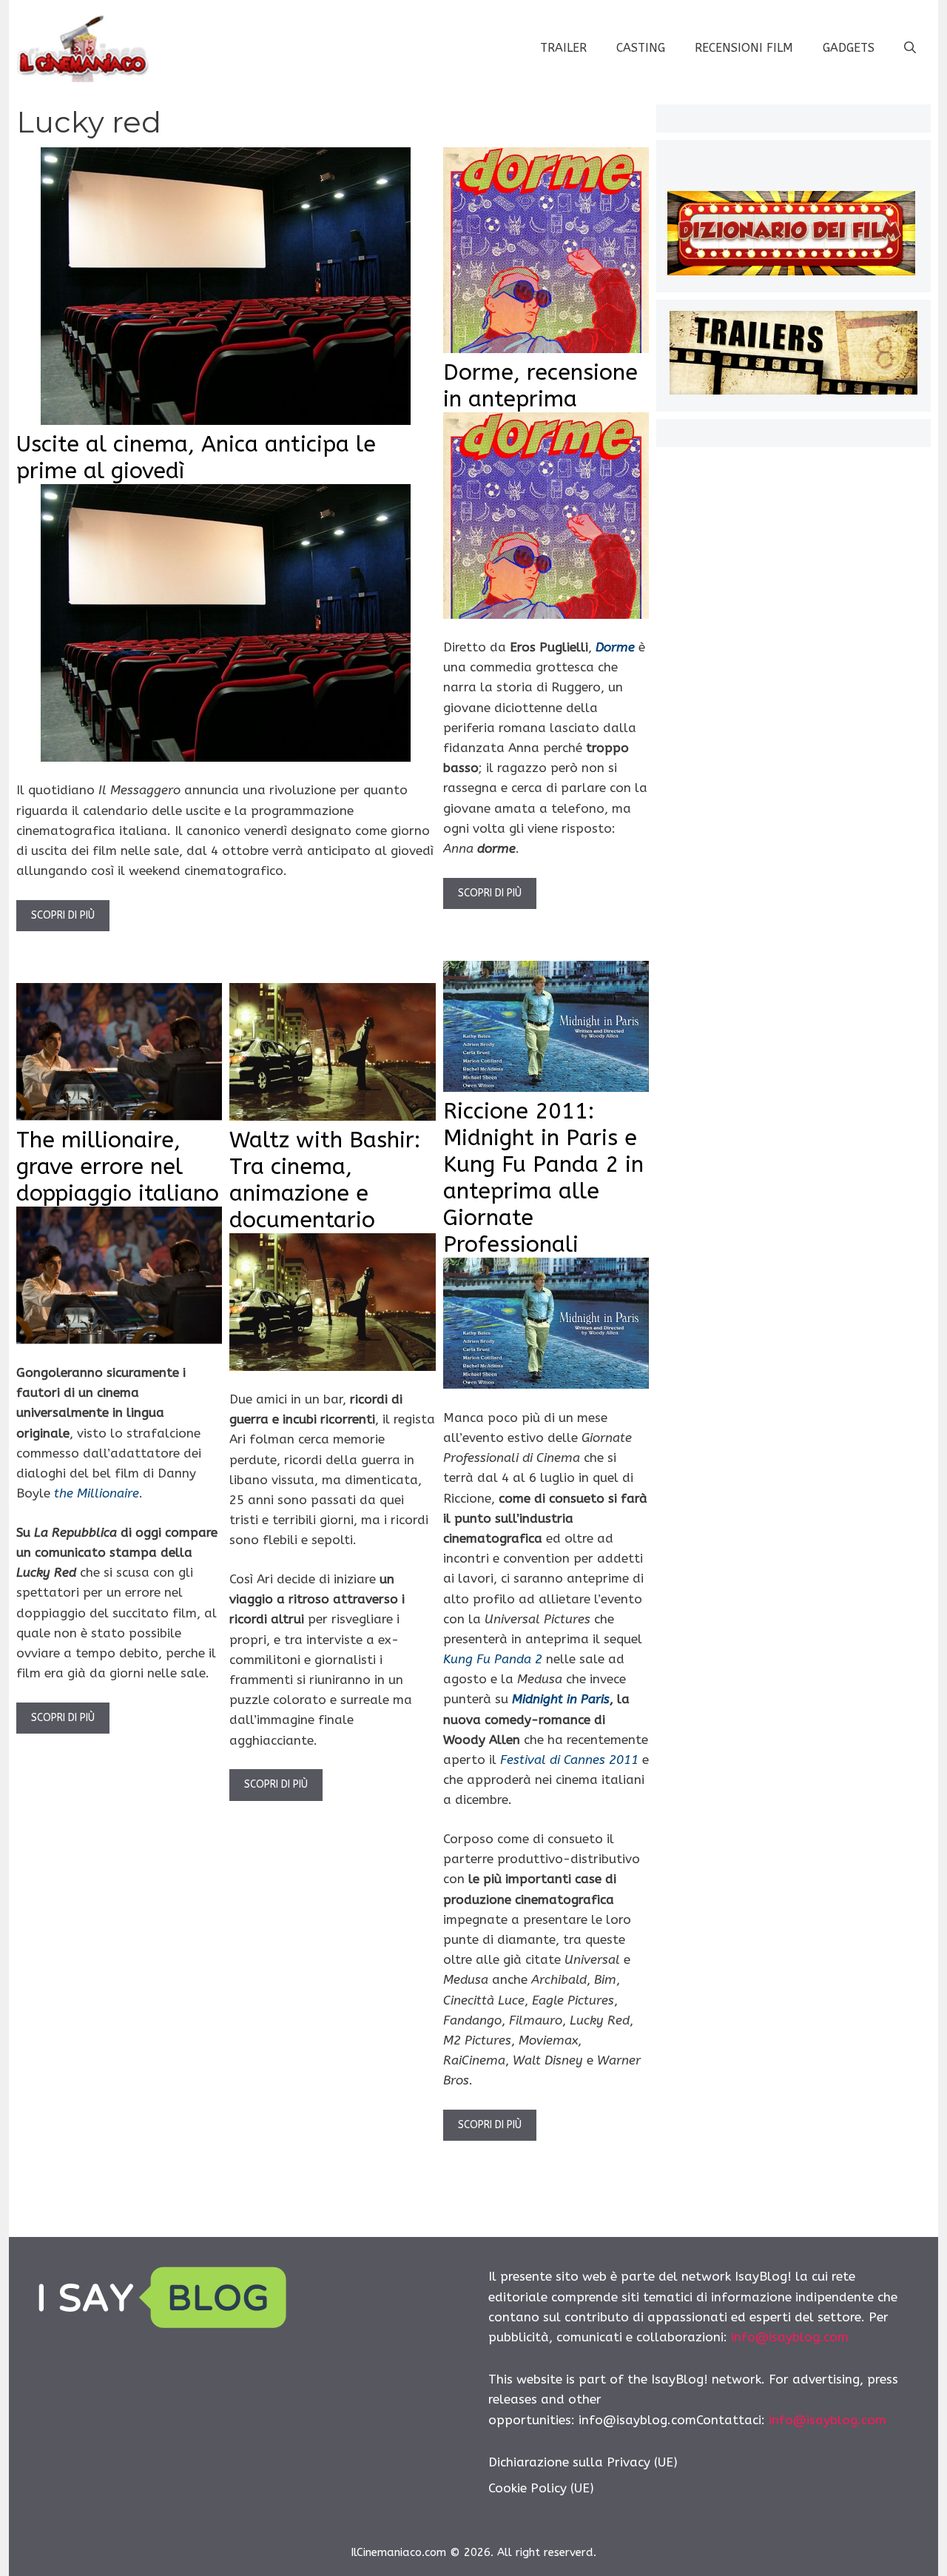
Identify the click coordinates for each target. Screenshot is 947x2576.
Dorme (615, 647)
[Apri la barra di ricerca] (910, 48)
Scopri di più (63, 915)
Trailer (563, 48)
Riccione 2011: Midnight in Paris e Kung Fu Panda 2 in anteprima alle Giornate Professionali (543, 1178)
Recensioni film (744, 48)
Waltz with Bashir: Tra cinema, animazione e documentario (325, 1180)
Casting (641, 48)
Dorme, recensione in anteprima (540, 386)
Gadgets (849, 48)
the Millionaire (97, 1493)
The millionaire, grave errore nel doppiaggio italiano (118, 1167)
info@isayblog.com (790, 2337)
